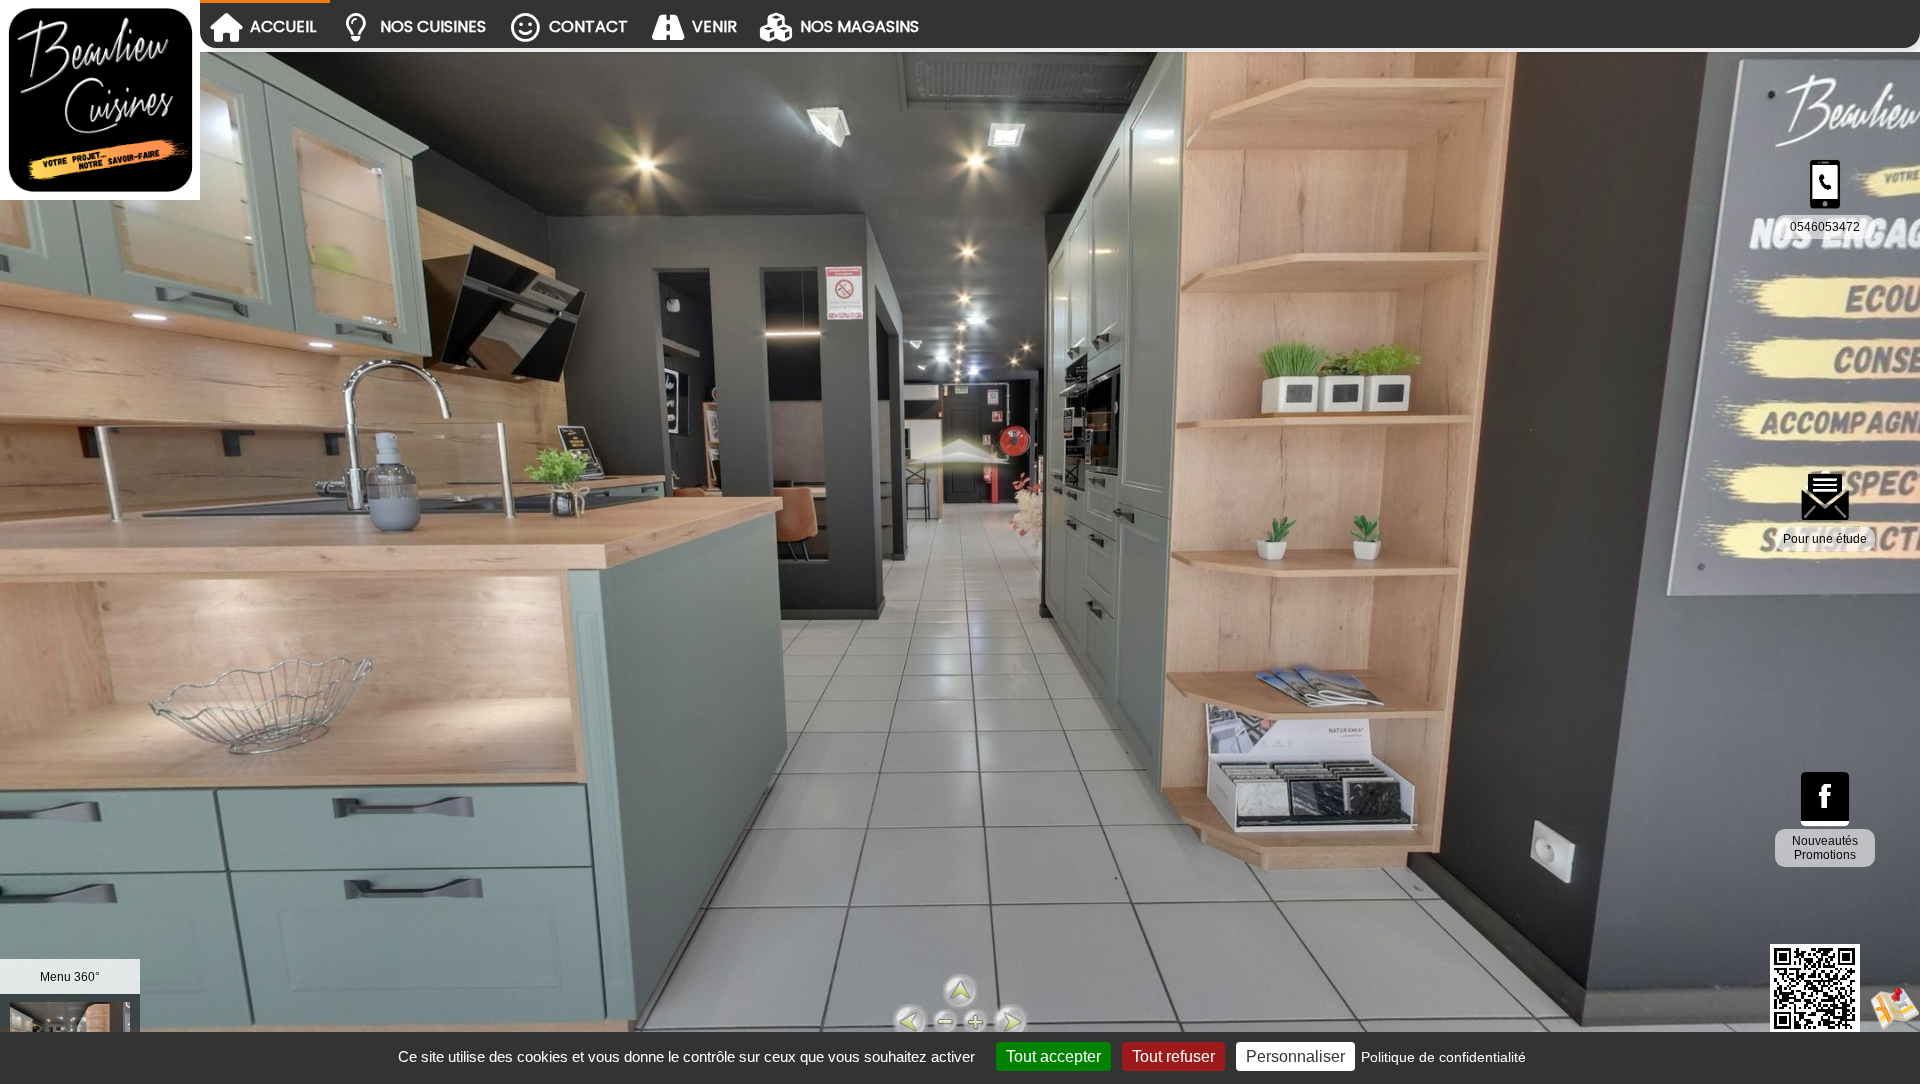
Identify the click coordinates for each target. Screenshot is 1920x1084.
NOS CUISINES (433, 26)
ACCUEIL (283, 26)
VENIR (714, 26)
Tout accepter (1053, 1056)
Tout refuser (1173, 1056)
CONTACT (588, 26)
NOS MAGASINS (859, 26)
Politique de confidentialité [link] (1443, 1057)
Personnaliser (1295, 1056)
